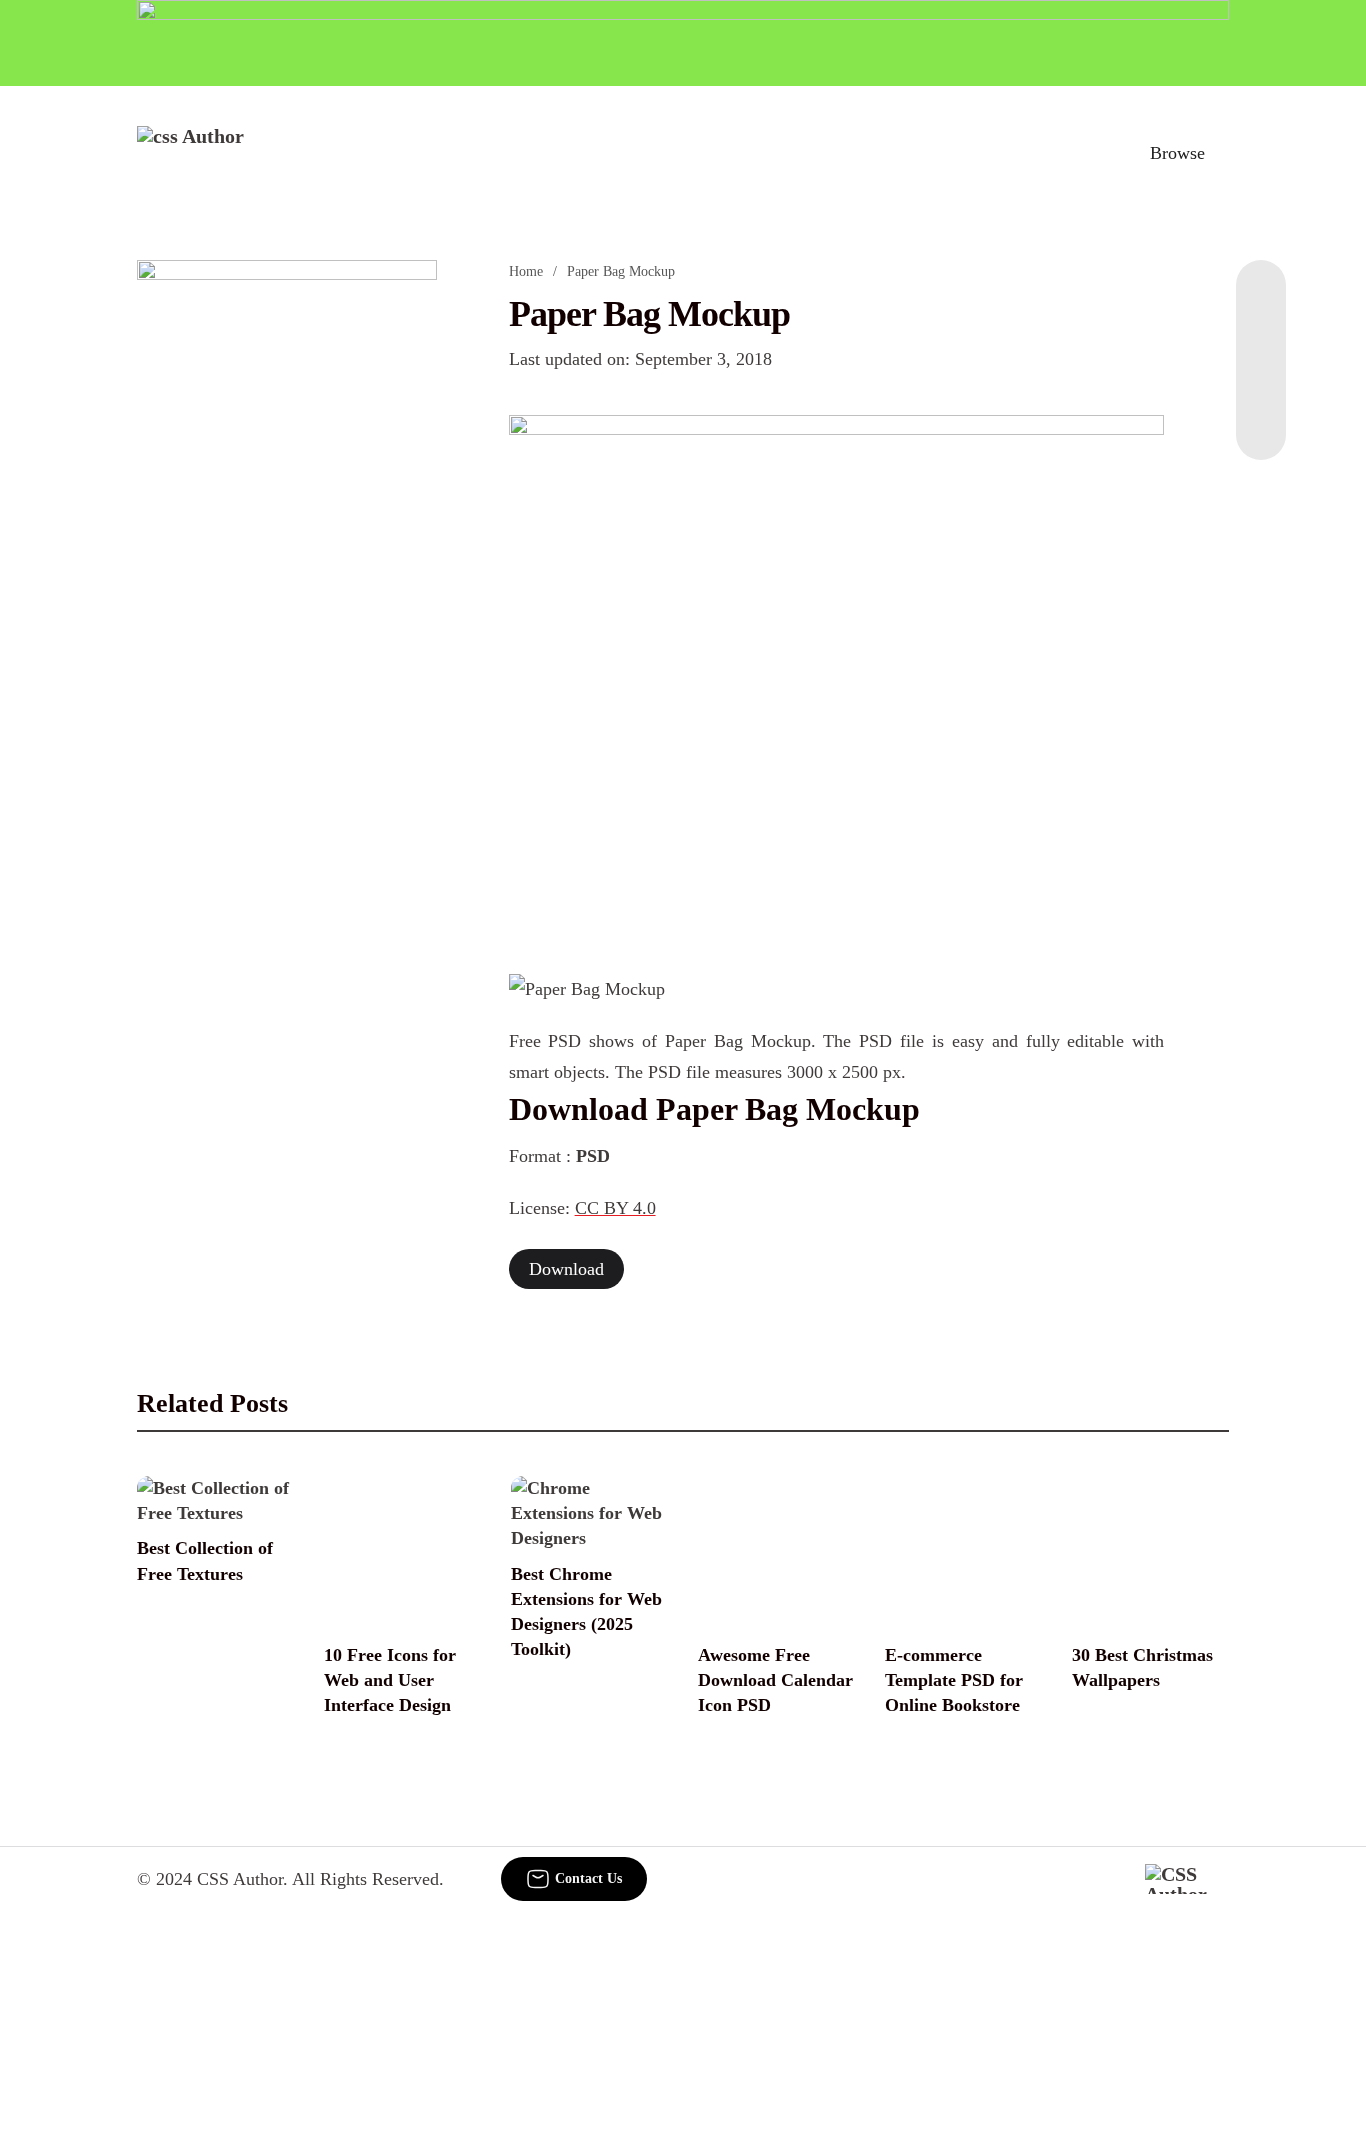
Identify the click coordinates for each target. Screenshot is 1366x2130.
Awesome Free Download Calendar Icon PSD (775, 1680)
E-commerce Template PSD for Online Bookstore (954, 1680)
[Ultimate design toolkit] (837, 672)
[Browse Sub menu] (1222, 153)
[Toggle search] (1090, 153)
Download (566, 1269)
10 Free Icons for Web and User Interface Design (390, 1680)
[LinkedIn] (1261, 340)
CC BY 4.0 (615, 1208)
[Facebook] (1261, 300)
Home (526, 271)
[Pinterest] (1261, 380)
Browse (1177, 153)
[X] (1261, 420)
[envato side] (287, 558)
